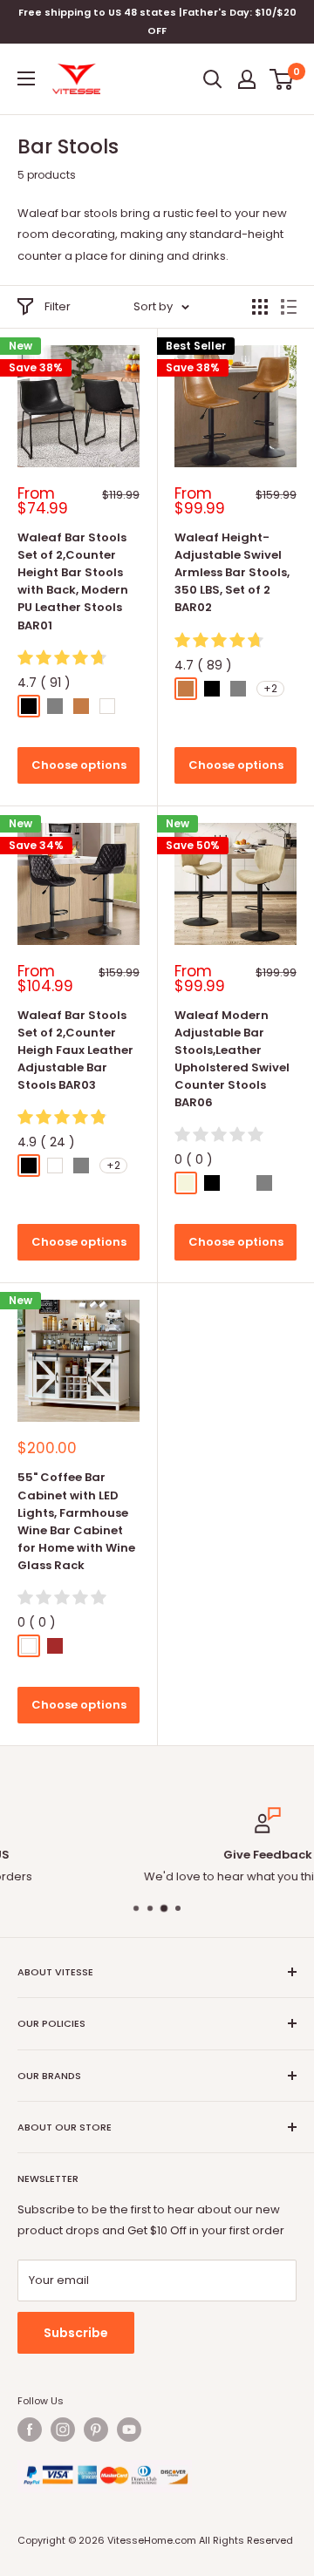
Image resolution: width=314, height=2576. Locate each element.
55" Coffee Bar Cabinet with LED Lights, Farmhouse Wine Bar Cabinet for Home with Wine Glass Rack (76, 1521)
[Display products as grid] (260, 307)
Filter (58, 306)
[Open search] (213, 79)
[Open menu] (26, 78)
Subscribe (76, 2333)
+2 (270, 688)
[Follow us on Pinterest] (96, 2430)
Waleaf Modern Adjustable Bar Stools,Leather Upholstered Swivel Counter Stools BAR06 (232, 1059)
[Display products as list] (289, 307)
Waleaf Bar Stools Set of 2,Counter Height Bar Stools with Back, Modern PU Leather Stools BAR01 (73, 581)
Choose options (79, 765)
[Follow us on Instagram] (63, 2430)
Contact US (258, 1876)
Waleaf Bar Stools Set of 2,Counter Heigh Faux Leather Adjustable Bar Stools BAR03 (75, 1050)
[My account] (247, 79)
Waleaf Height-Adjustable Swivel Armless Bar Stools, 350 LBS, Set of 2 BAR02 (232, 573)
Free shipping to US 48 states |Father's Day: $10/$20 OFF (157, 21)
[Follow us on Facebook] (30, 2430)
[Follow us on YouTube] (129, 2430)
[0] (282, 79)
